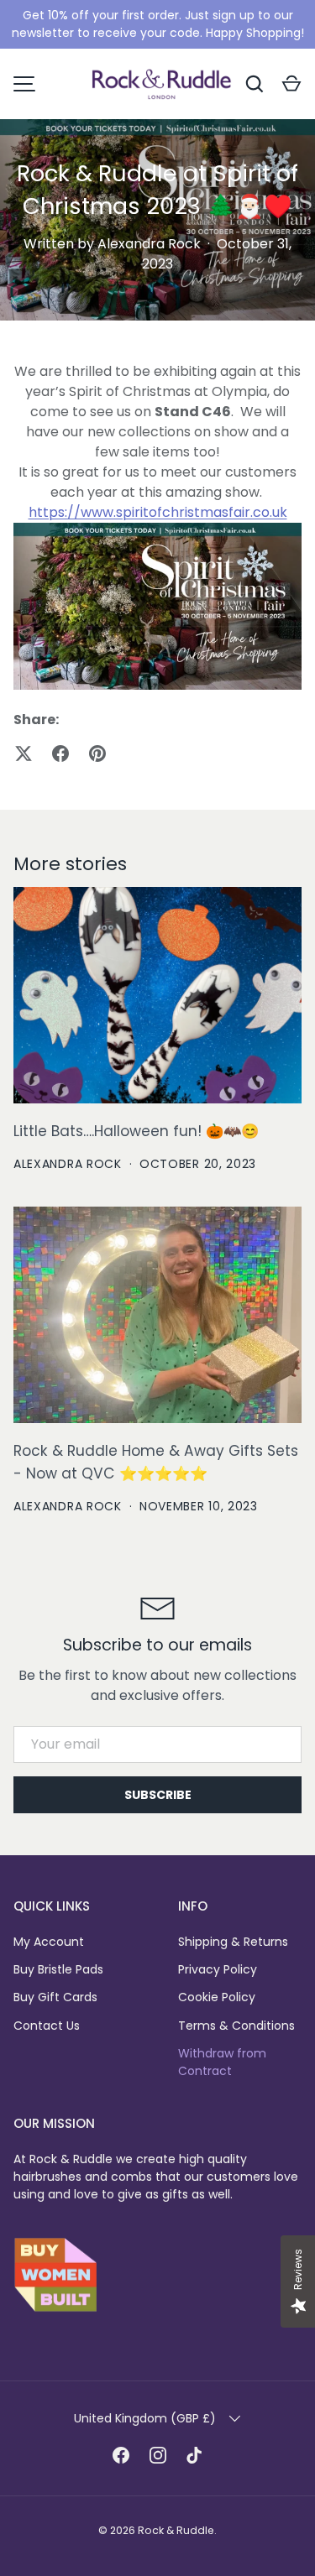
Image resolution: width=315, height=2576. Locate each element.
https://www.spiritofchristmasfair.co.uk (158, 512)
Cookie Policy (217, 1997)
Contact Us (47, 2026)
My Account (49, 1942)
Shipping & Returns (233, 1942)
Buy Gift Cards (55, 1997)
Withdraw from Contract (222, 2062)
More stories (70, 864)
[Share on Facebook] (60, 754)
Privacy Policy (218, 1969)
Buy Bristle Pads (58, 1969)
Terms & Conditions (236, 2026)
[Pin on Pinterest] (97, 754)
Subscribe (158, 1795)
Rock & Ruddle (176, 2530)
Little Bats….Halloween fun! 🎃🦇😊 (136, 1131)
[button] (291, 84)
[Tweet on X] (24, 754)
